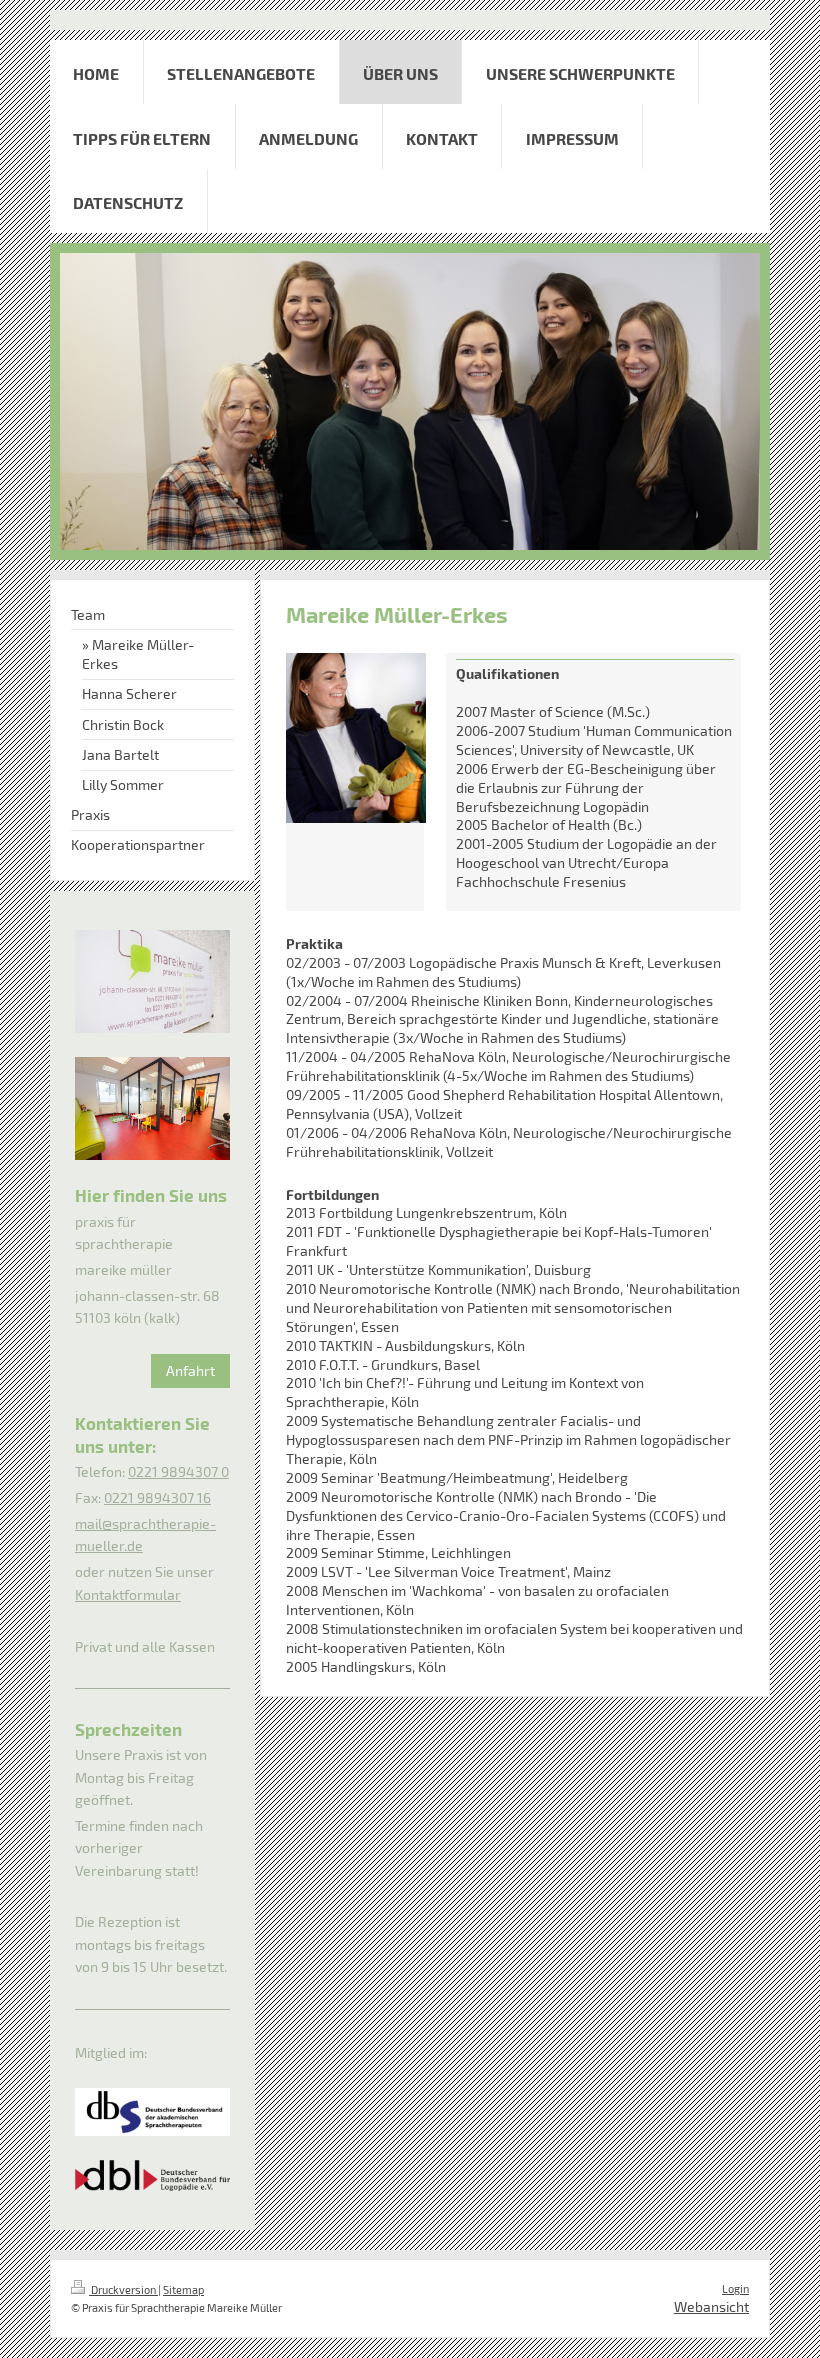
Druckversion (123, 2289)
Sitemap (183, 2289)
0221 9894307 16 (157, 1497)
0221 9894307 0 (178, 1471)
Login (735, 2288)
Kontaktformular (128, 1594)
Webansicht (711, 2306)
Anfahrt (190, 1370)
